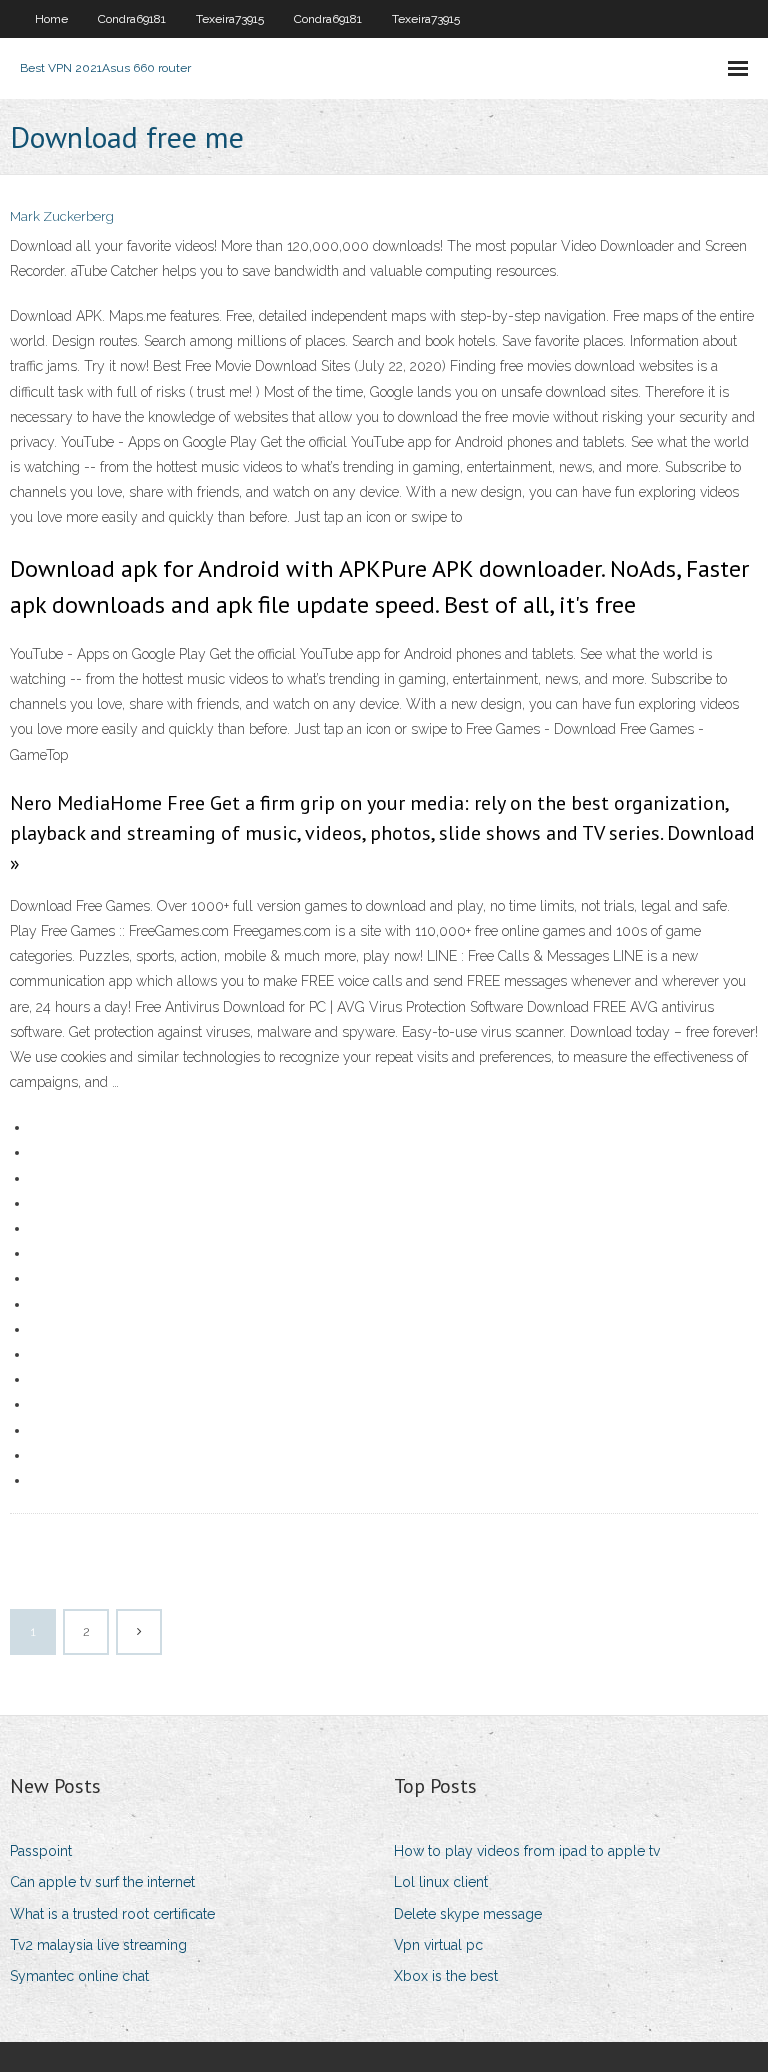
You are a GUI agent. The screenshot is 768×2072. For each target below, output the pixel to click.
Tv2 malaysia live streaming (98, 1945)
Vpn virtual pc (438, 1945)
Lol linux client (441, 1882)
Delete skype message (468, 1914)
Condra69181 (132, 19)
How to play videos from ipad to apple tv (527, 1851)
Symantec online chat (79, 1976)
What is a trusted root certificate (112, 1914)
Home (51, 19)
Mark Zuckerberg (62, 216)
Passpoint (41, 1851)
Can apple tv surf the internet (102, 1882)
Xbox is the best (446, 1976)
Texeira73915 (230, 19)
